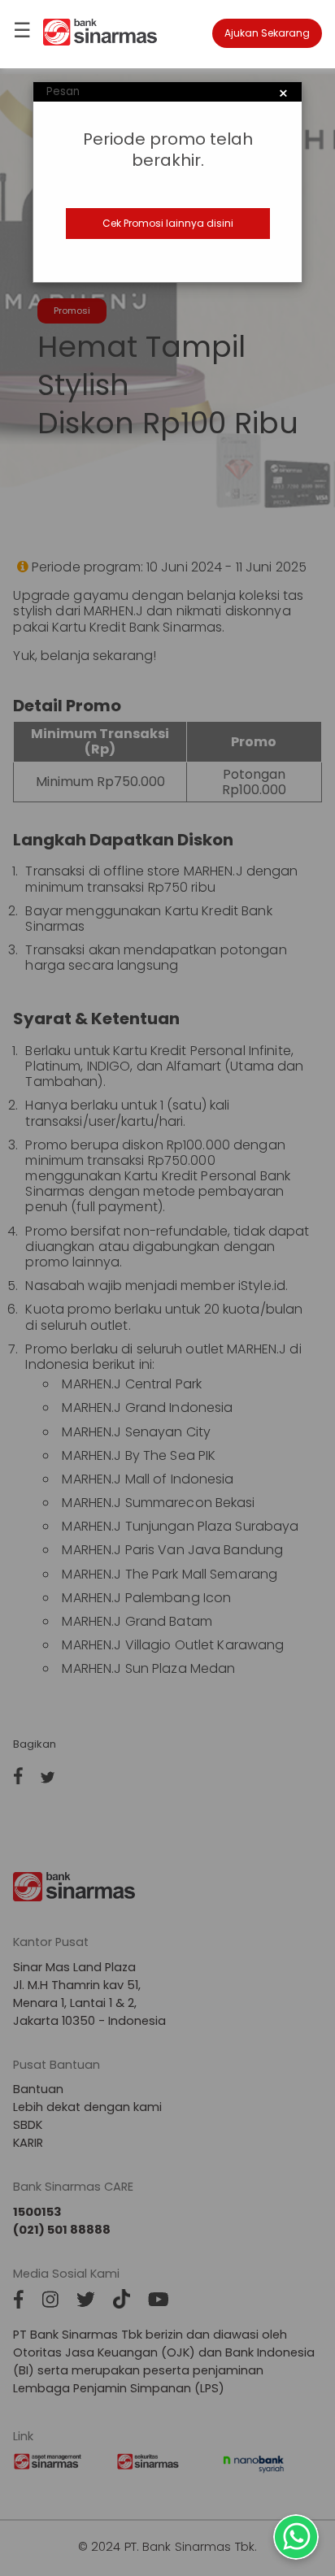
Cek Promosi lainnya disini (168, 223)
